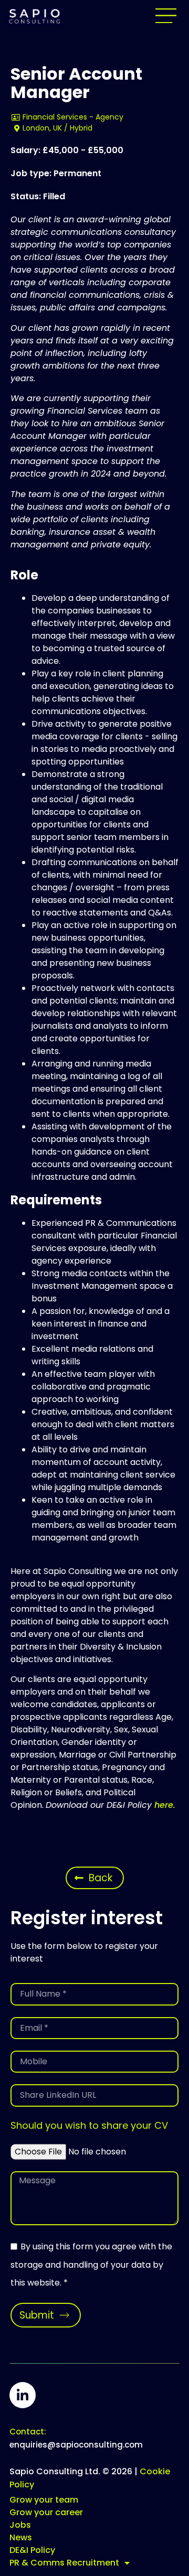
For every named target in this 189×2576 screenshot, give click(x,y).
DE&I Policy (32, 2550)
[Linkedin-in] (23, 2395)
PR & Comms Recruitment (64, 2563)
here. (165, 1805)
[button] (166, 16)
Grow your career (46, 2512)
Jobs (20, 2525)
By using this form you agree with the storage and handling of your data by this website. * (91, 2265)
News (21, 2537)
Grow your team (44, 2500)
